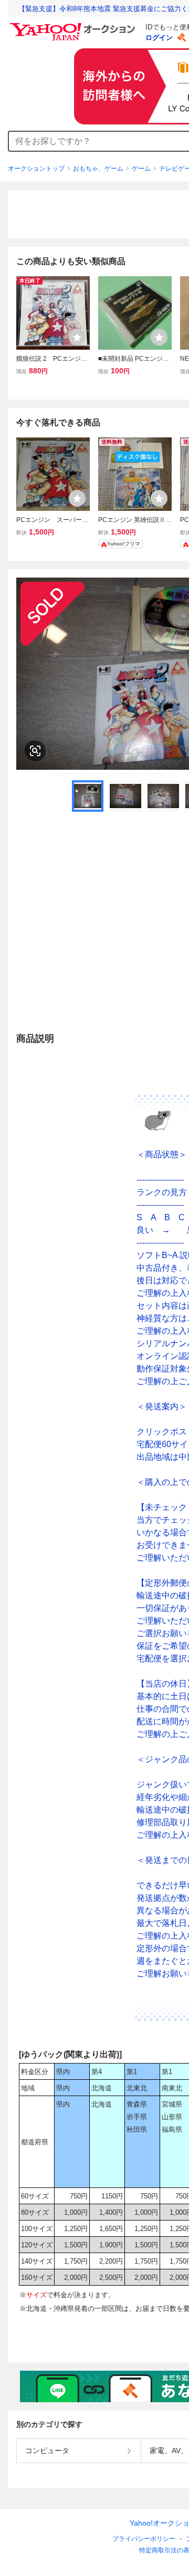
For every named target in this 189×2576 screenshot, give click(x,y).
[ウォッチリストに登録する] (77, 337)
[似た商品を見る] (35, 751)
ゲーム (141, 169)
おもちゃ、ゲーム (98, 169)
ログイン (159, 38)
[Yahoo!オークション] (74, 26)
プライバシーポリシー (144, 2539)
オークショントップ (36, 169)
